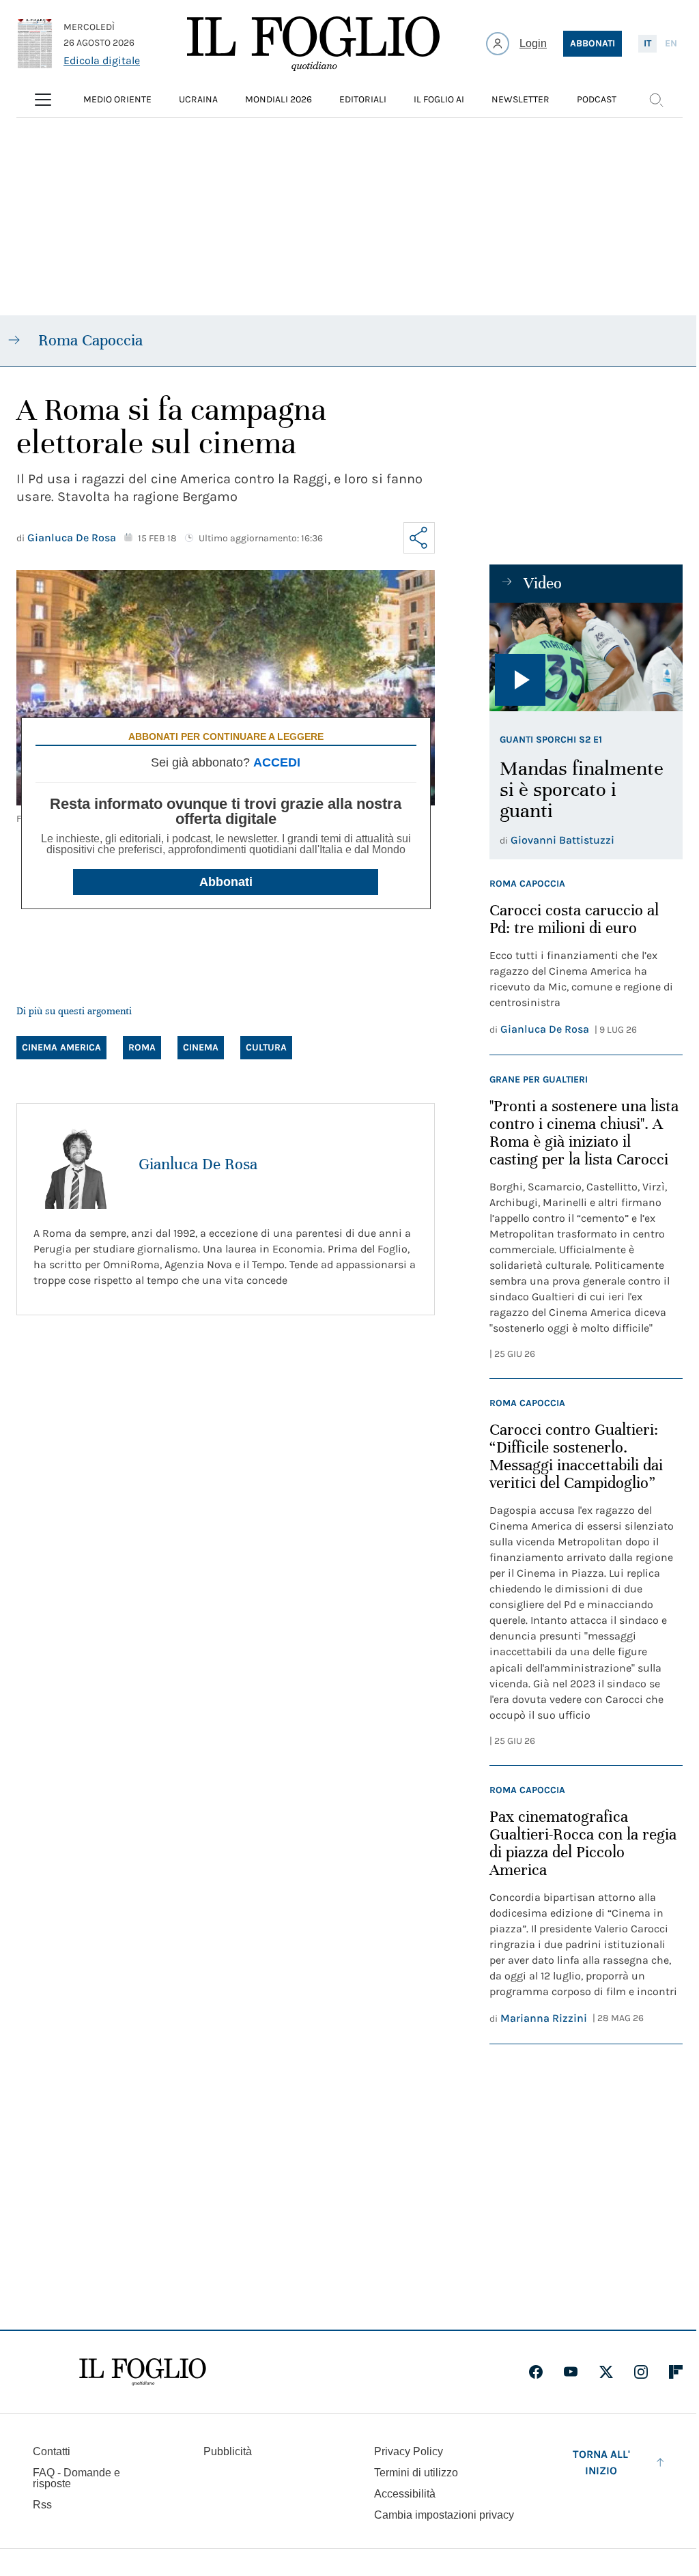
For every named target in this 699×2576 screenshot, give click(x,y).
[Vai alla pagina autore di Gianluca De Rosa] (78, 1164)
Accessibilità (405, 2494)
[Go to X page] (606, 2372)
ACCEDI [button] (277, 762)
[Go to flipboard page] (676, 2372)
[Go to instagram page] (641, 2372)
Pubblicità (228, 2451)
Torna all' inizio (601, 2462)
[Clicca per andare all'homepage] (143, 2372)
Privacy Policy (409, 2451)
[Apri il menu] (43, 100)
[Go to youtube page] (571, 2372)
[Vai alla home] (313, 44)
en (671, 43)
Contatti (52, 2451)
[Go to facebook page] (536, 2372)
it (647, 43)
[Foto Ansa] (586, 657)
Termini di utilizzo (416, 2473)
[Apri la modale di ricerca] (656, 100)
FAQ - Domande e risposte (76, 2478)
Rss (42, 2505)
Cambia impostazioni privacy (444, 2515)
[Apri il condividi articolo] (419, 538)
